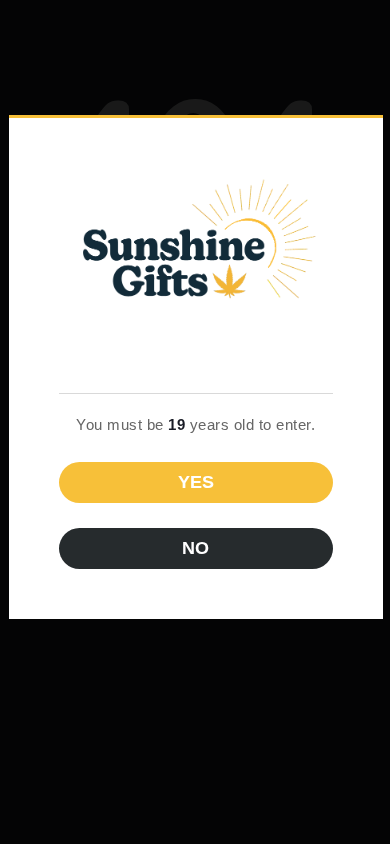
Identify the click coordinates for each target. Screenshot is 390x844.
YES (196, 482)
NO (195, 548)
